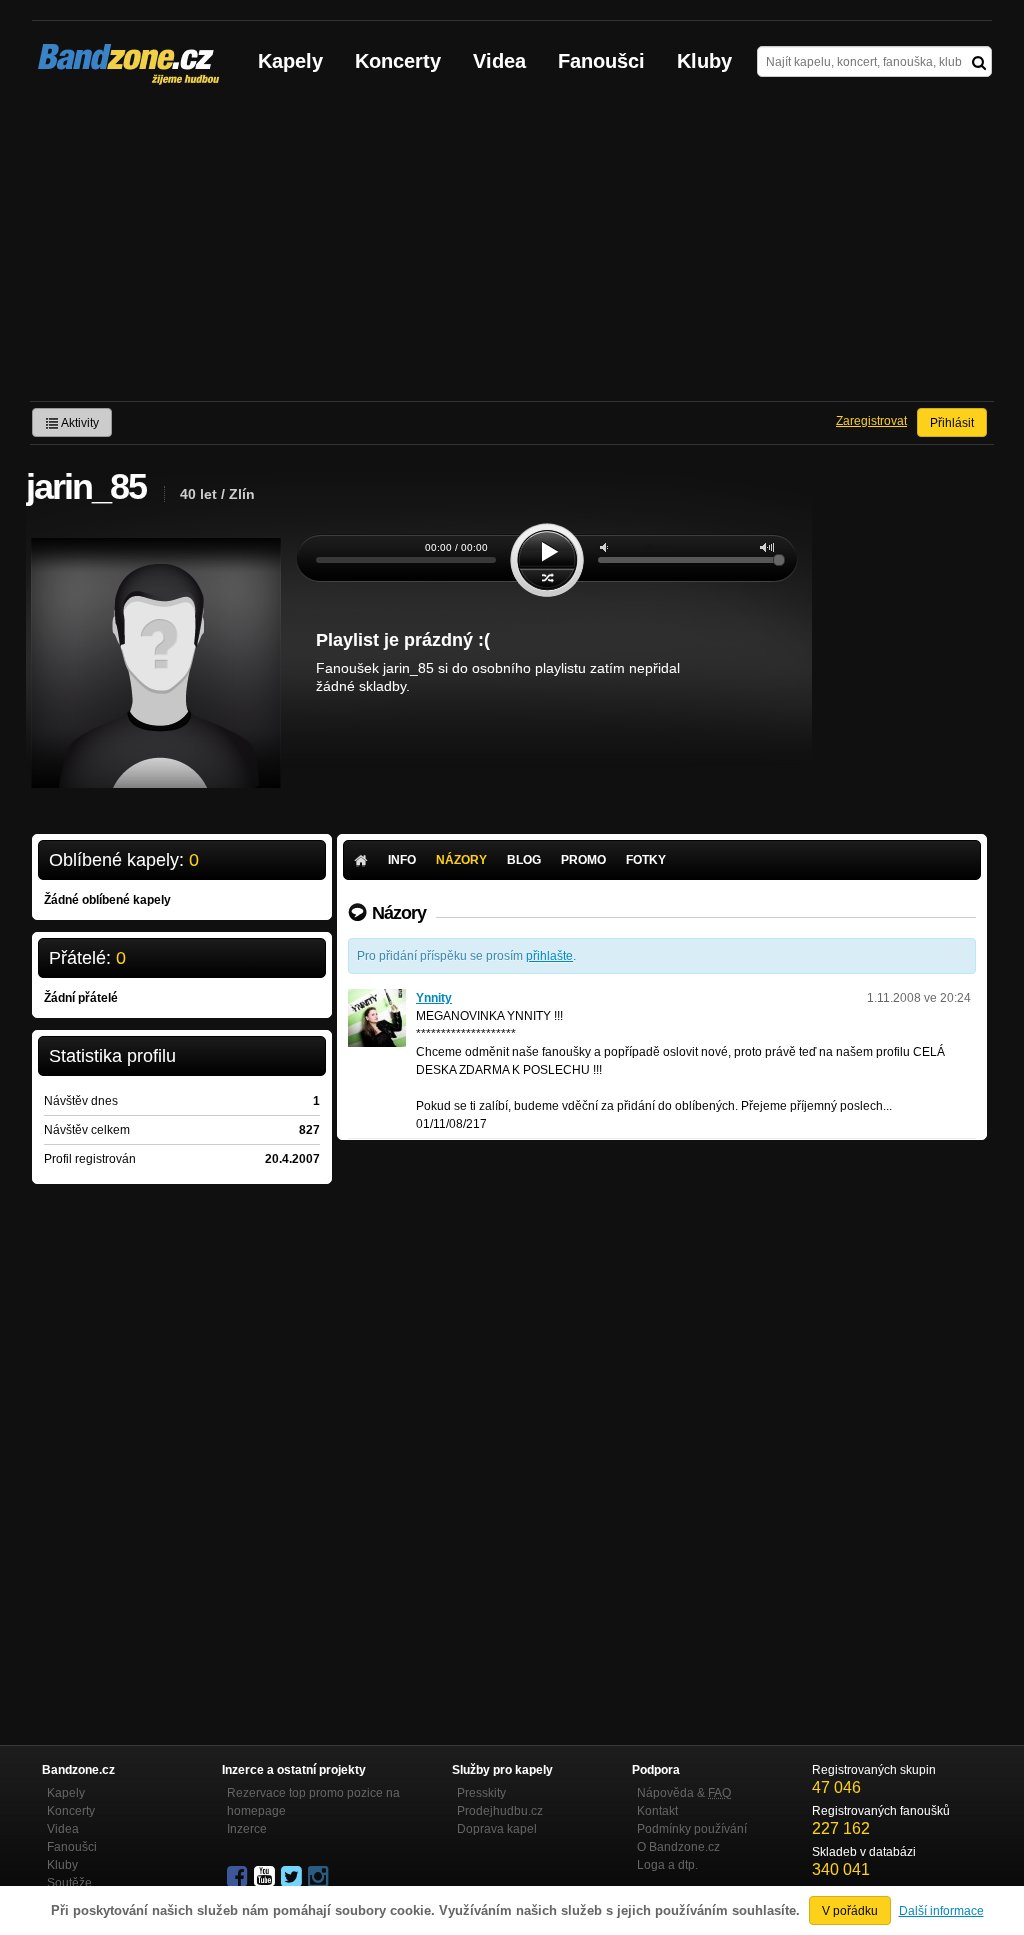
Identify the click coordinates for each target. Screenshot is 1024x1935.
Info (402, 860)
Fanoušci (601, 61)
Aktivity (79, 423)
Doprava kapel (497, 1829)
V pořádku (850, 1911)
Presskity (481, 1793)
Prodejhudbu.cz (500, 1811)
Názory (461, 860)
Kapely (290, 61)
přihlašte (549, 956)
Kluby (704, 61)
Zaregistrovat (871, 421)
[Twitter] (293, 1877)
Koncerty (398, 61)
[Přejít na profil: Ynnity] (377, 998)
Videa (499, 61)
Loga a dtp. (667, 1865)
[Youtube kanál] (266, 1877)
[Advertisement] (512, 251)
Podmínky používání (692, 1829)
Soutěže (69, 1883)
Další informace (941, 1911)
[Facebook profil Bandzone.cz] (239, 1877)
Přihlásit (952, 423)
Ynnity (434, 998)
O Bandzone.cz (678, 1847)
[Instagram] (320, 1877)
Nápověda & (684, 1793)
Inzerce (247, 1829)
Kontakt (657, 1811)
